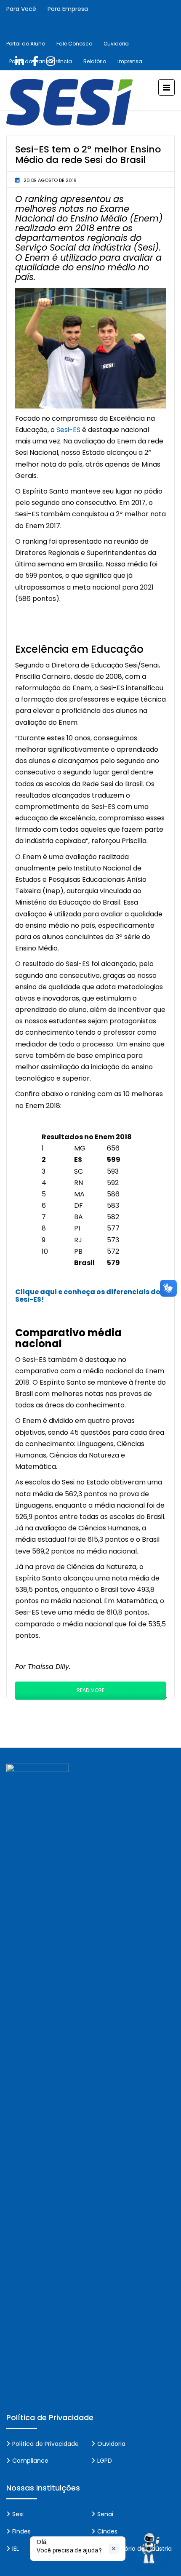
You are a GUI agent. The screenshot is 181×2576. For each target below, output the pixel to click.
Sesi (18, 2514)
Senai (105, 2514)
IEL (16, 2549)
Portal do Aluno (26, 44)
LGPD (105, 2461)
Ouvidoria (116, 44)
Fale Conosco (74, 44)
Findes (21, 2531)
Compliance (30, 2461)
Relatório (95, 61)
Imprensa (130, 61)
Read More (90, 1690)
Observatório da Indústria (134, 2549)
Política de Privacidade (45, 2444)
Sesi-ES (68, 430)
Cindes (107, 2531)
